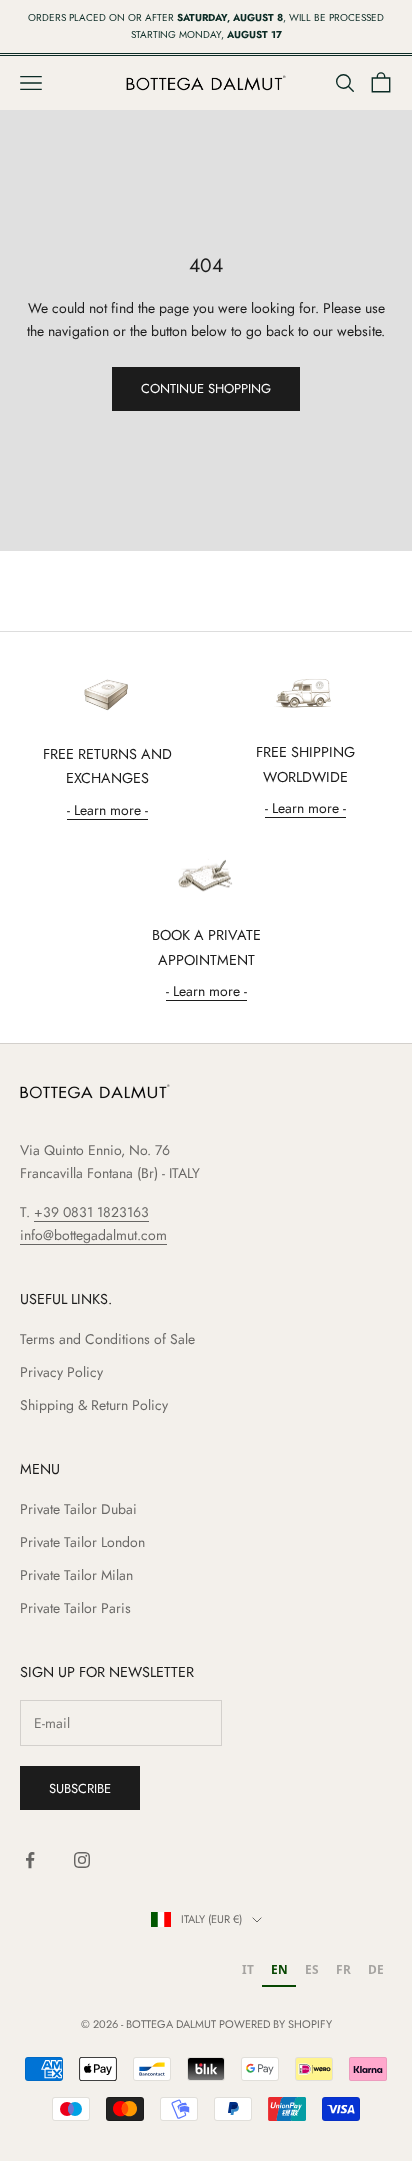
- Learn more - (107, 810)
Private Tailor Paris (75, 1608)
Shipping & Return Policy (94, 1405)
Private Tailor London (82, 1542)
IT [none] (248, 1969)
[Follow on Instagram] (82, 1860)
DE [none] (376, 1969)
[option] (247, 1972)
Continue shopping (206, 388)
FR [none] (343, 1969)
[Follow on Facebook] (30, 1860)
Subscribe (80, 1788)
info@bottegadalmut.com (93, 1235)
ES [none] (312, 1969)
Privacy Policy (61, 1372)
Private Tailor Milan (76, 1575)
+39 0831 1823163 (91, 1212)
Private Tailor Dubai (78, 1509)
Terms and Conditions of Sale (107, 1339)
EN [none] (279, 1969)
